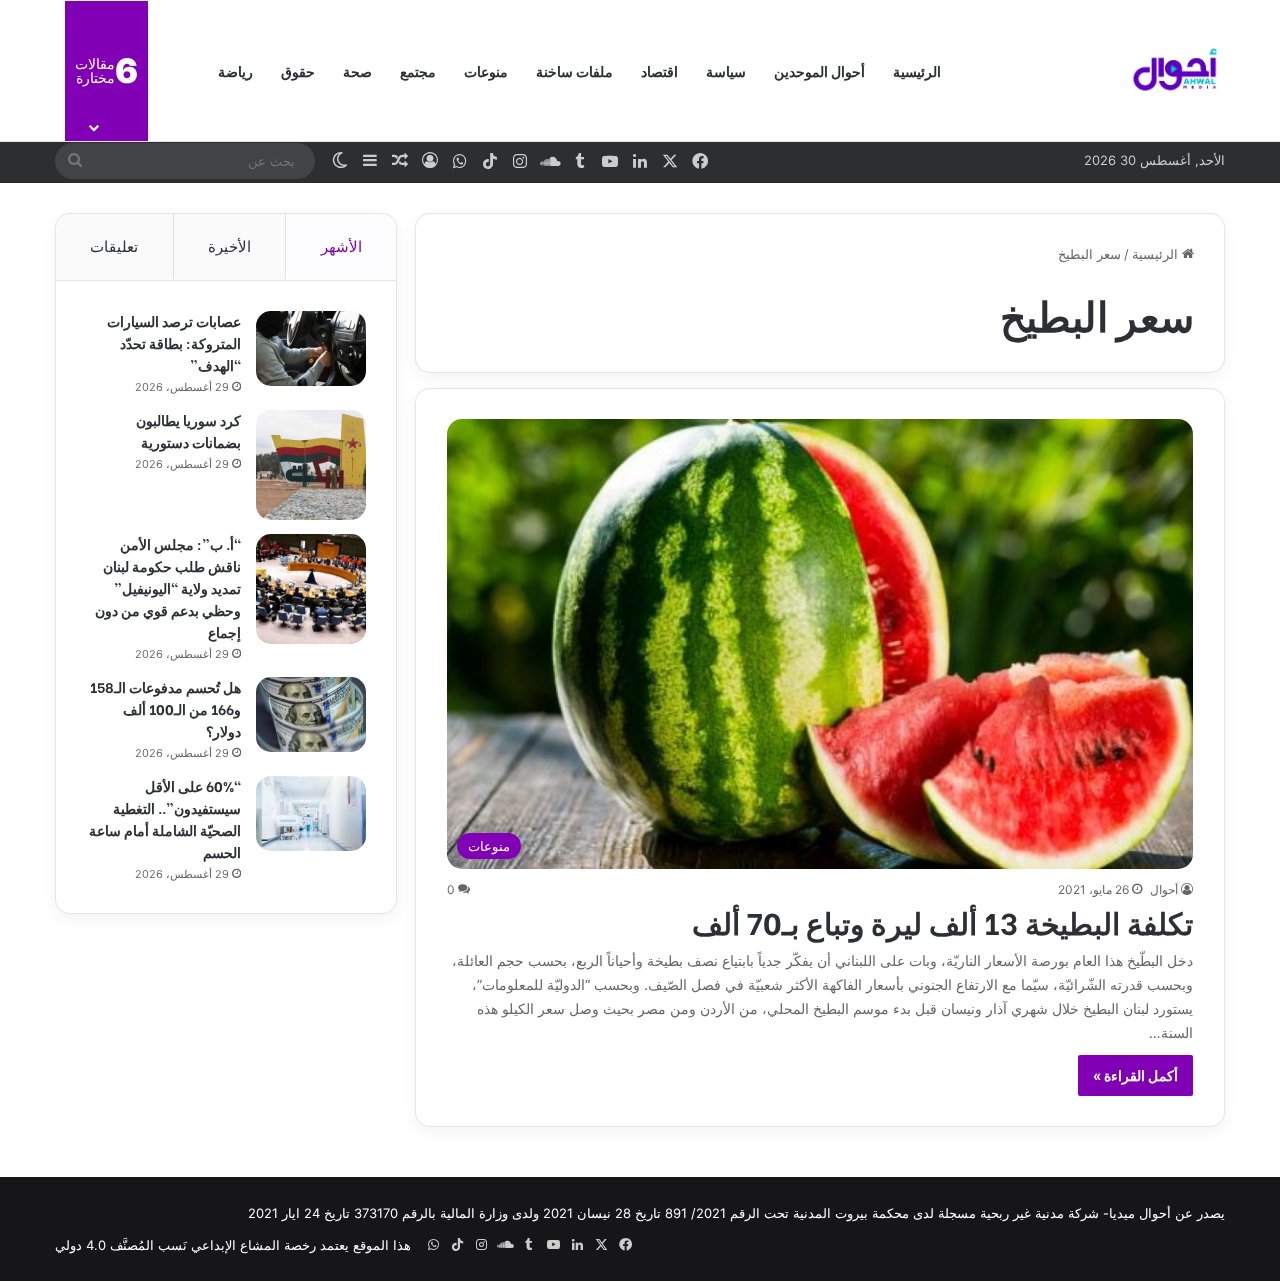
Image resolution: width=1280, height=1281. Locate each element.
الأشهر (341, 246)
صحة (357, 70)
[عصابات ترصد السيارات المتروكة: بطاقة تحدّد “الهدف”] (311, 348)
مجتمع (418, 70)
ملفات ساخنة (574, 70)
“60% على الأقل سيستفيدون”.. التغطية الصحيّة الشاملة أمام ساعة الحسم (165, 818)
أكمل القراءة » (1135, 1075)
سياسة (726, 70)
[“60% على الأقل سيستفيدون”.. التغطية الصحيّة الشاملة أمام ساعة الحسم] (311, 813)
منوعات (486, 70)
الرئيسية (917, 70)
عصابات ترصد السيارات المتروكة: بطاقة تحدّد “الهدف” (174, 342)
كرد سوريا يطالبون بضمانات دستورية (188, 430)
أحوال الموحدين (819, 70)
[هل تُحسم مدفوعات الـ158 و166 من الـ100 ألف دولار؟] (311, 714)
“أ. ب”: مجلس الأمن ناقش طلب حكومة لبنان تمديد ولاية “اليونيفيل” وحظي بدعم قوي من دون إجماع (168, 587)
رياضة (235, 70)
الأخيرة (229, 246)
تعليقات (114, 246)
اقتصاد (659, 70)
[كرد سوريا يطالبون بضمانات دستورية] (311, 465)
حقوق (298, 70)
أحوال (1164, 889)
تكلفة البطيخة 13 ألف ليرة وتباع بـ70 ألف (942, 921)
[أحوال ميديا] (1175, 71)
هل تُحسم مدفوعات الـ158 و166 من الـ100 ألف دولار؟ (165, 708)
